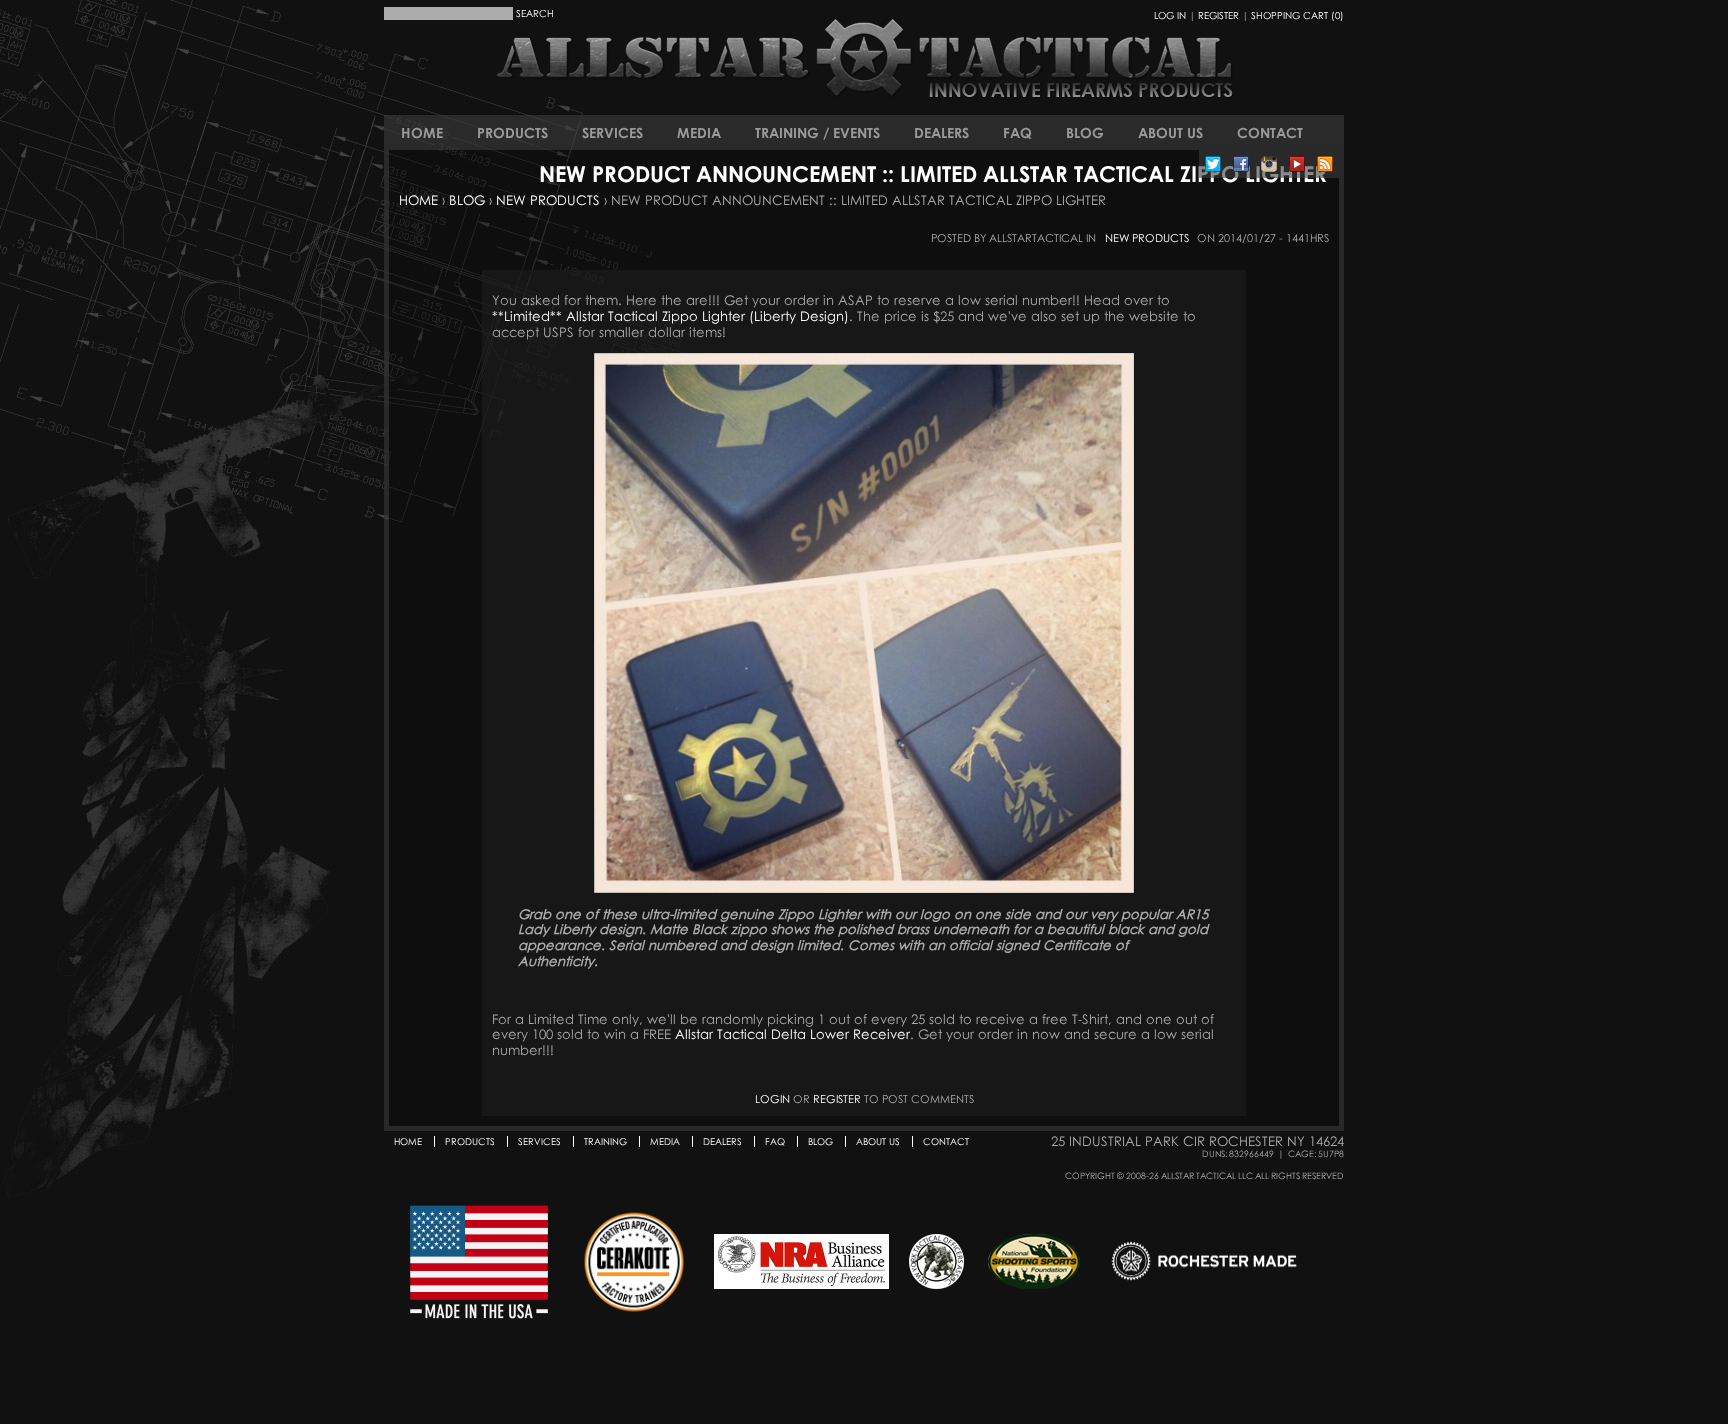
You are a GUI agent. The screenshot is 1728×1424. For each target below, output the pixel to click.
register (837, 1098)
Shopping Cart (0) (1297, 15)
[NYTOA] (936, 1262)
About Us (1170, 132)
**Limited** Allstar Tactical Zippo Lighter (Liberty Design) (670, 316)
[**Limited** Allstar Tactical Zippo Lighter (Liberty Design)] (864, 623)
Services (612, 132)
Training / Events (817, 132)
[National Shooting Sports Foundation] (1034, 1262)
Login (772, 1098)
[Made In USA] (479, 1263)
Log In (1170, 15)
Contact (1270, 132)
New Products (548, 200)
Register (1218, 15)
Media (699, 132)
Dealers (941, 132)
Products (512, 132)
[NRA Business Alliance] (801, 1262)
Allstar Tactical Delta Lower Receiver (792, 1034)
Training (605, 1141)
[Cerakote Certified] (634, 1263)
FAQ (1017, 132)
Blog (1085, 132)
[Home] (754, 75)
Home (422, 132)
